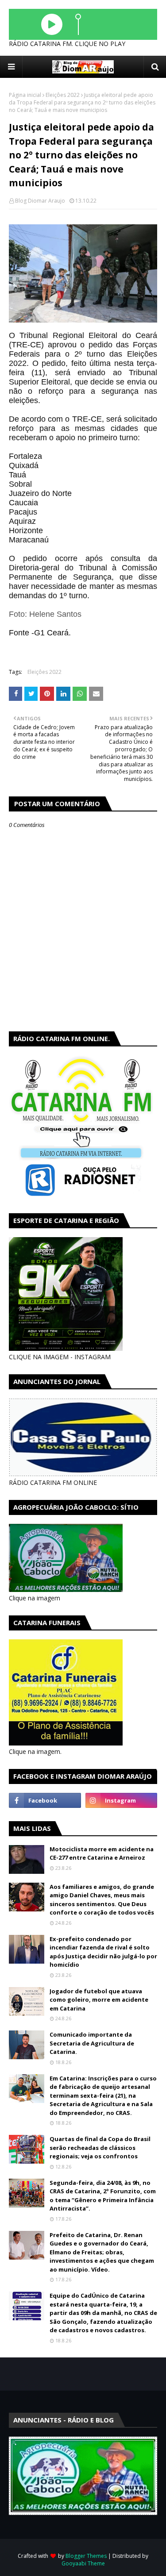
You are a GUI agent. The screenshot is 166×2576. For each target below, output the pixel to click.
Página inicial (25, 95)
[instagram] (122, 1800)
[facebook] (45, 1800)
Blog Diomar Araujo (40, 201)
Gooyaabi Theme (83, 2563)
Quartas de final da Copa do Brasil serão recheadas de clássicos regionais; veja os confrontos (100, 2147)
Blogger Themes (86, 2556)
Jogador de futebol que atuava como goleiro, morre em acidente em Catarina (99, 2000)
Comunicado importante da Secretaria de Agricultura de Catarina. (92, 2043)
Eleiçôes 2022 (63, 95)
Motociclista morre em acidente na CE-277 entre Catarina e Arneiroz (102, 1853)
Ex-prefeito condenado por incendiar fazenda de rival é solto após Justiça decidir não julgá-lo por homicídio (103, 1952)
